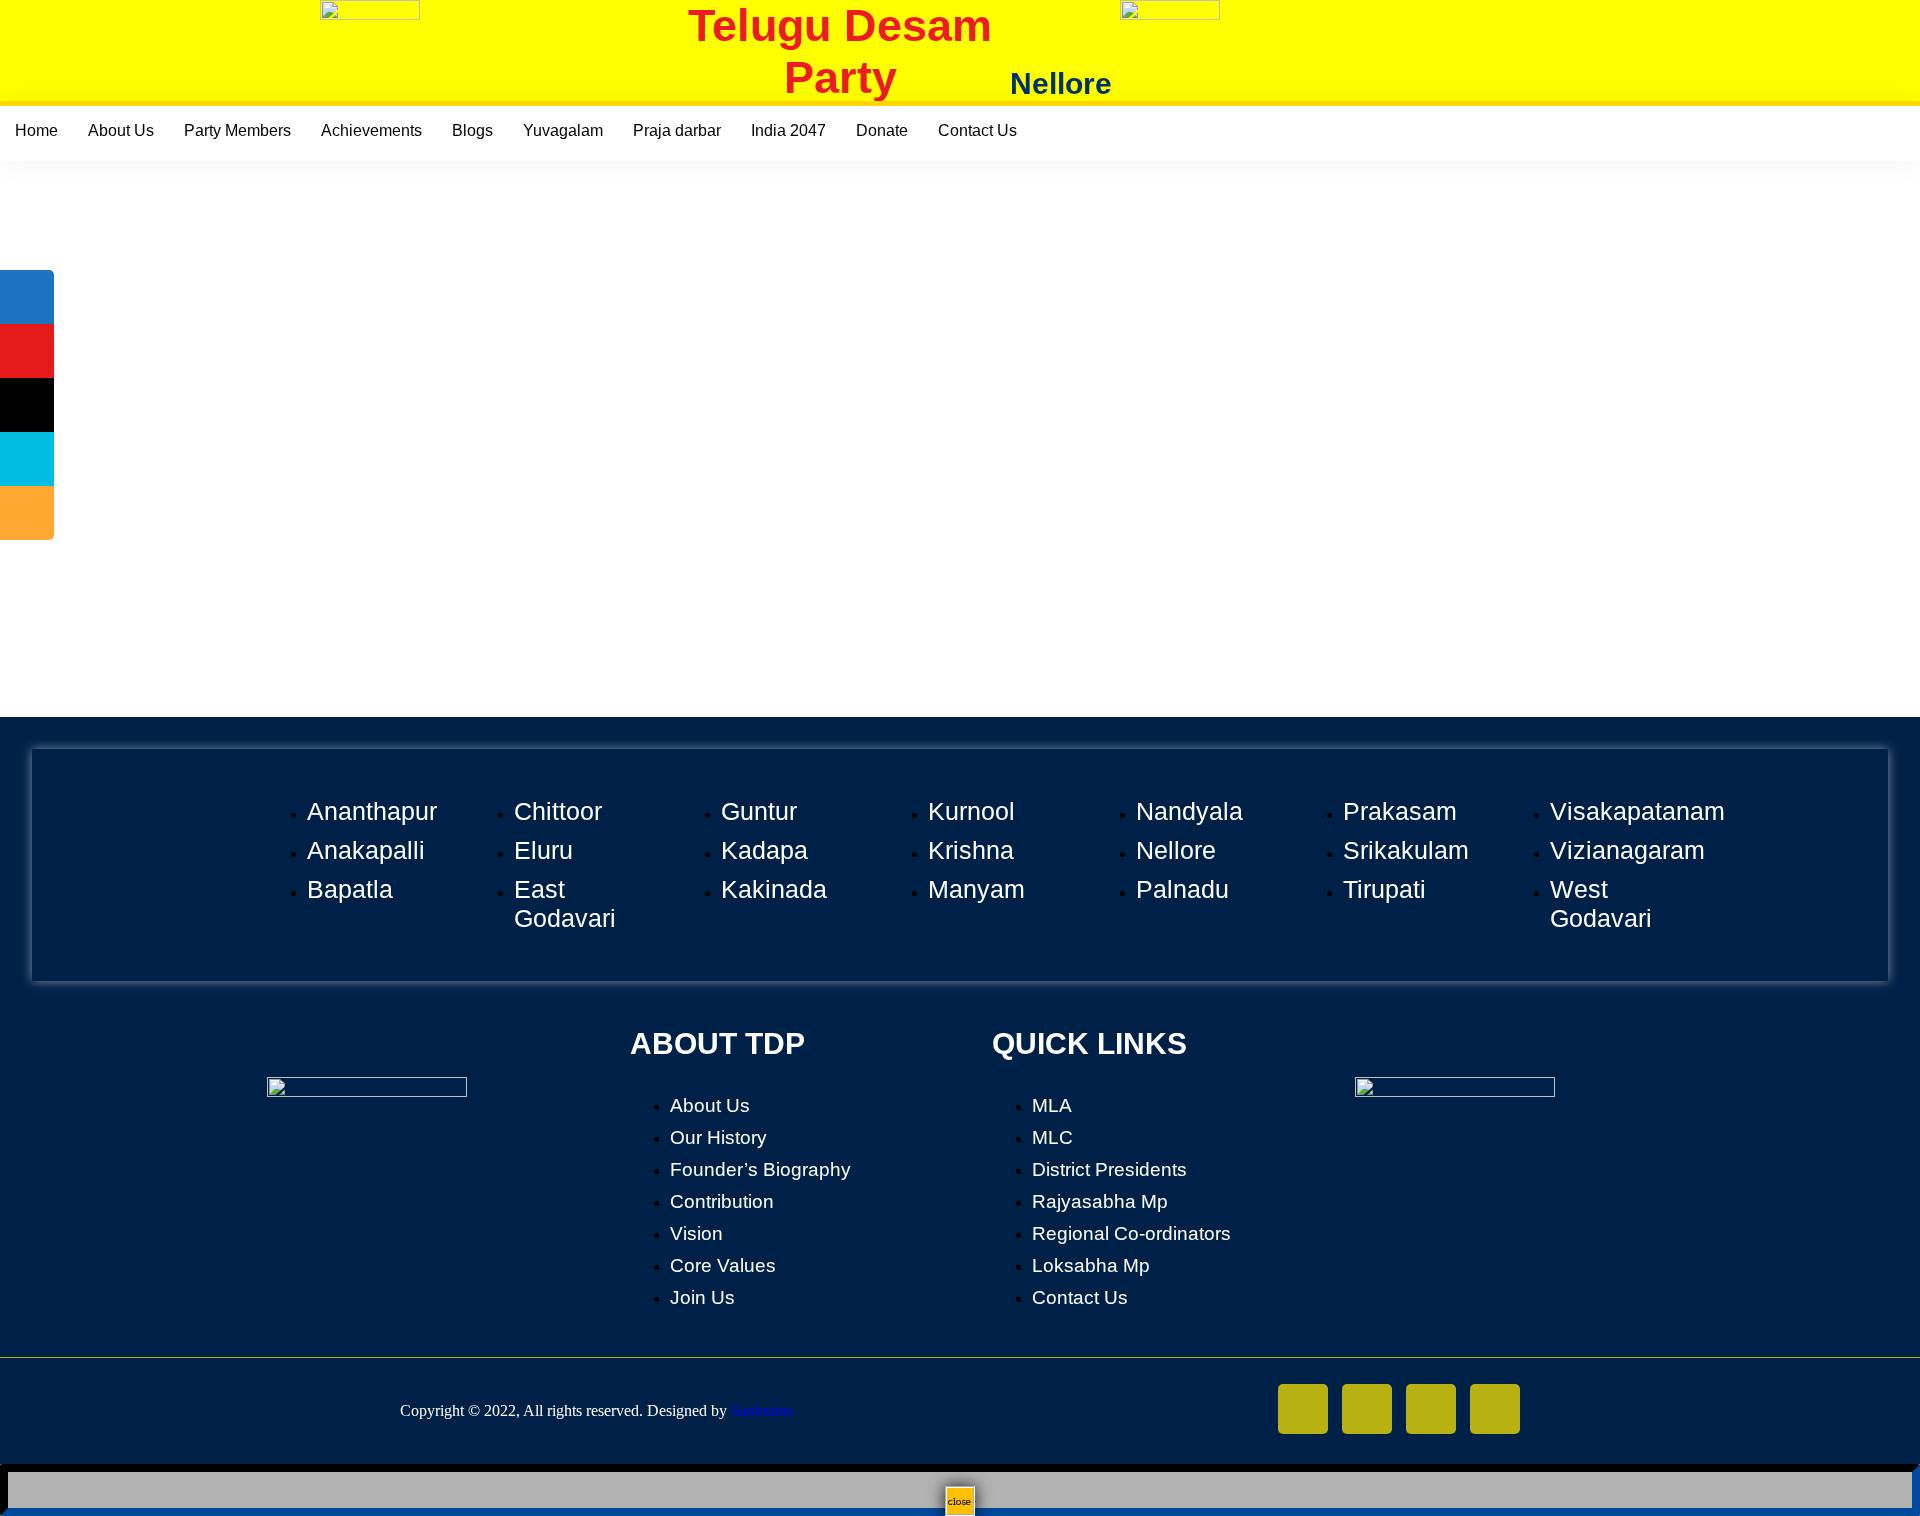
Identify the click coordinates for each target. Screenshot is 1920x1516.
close (960, 1501)
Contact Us (977, 130)
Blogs (472, 130)
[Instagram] (1303, 1409)
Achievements (371, 130)
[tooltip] (27, 297)
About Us (121, 130)
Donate (882, 130)
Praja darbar (677, 130)
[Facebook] (1367, 1409)
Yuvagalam (563, 130)
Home (36, 130)
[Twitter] (1431, 1409)
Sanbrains (762, 1410)
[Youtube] (1495, 1409)
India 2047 (788, 130)
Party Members (237, 130)
